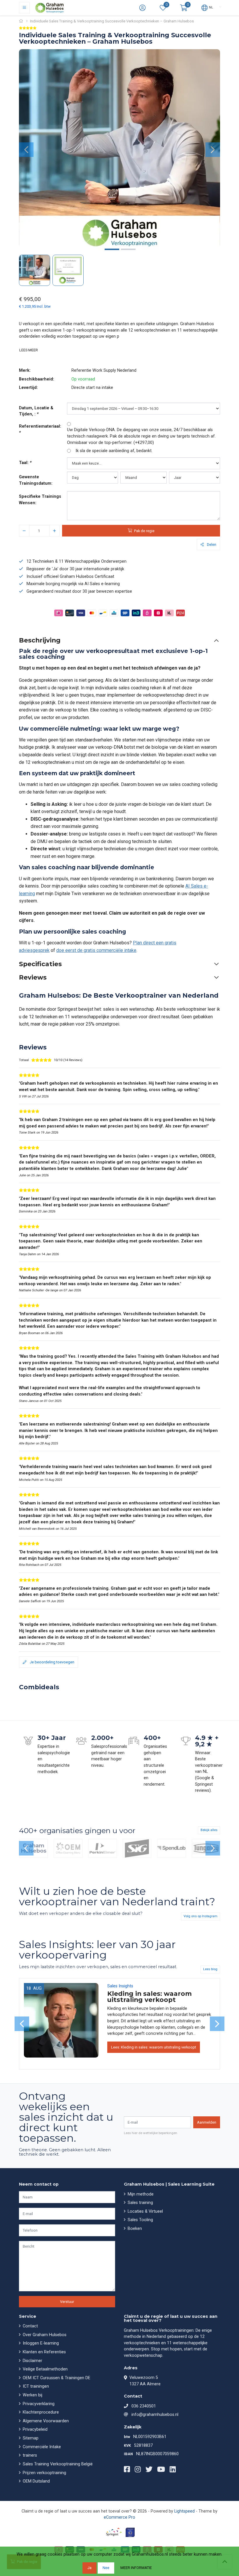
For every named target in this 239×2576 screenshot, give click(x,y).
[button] (184, 8)
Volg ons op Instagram (201, 1916)
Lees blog (210, 1969)
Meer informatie (136, 2568)
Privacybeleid (35, 2429)
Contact (30, 2326)
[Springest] (114, 2532)
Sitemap (30, 2438)
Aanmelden (207, 2122)
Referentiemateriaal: (40, 430)
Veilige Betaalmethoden (45, 2369)
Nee (106, 2568)
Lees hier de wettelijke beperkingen (151, 2133)
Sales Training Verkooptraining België (57, 2464)
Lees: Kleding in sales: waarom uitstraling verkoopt (154, 2047)
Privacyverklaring (38, 2404)
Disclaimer (32, 2361)
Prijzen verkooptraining (44, 2473)
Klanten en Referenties (44, 2352)
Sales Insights (120, 1986)
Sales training (140, 2203)
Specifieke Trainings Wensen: (40, 500)
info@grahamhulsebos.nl (155, 2415)
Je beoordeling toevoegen (52, 1662)
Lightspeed (184, 2511)
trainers (29, 2455)
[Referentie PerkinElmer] (103, 1849)
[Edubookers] (130, 2532)
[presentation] (26, 150)
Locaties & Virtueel (145, 2211)
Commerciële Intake (41, 2447)
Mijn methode (140, 2194)
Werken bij (32, 2395)
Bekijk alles (209, 1830)
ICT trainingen (35, 2386)
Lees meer (29, 350)
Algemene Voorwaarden (45, 2421)
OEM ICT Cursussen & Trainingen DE (56, 2378)
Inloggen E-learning (40, 2343)
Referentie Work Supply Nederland (104, 370)
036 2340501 (144, 2406)
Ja (89, 2568)
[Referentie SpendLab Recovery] (171, 1849)
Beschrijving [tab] (40, 640)
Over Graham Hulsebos (44, 2335)
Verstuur (67, 2302)
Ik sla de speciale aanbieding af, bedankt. (114, 451)
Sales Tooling (140, 2220)
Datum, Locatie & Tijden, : (36, 411)
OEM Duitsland (36, 2481)
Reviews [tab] (33, 977)
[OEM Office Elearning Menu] (68, 1849)
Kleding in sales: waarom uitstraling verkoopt (150, 1997)
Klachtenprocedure (40, 2412)
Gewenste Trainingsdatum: (36, 480)
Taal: (25, 463)
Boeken (134, 2229)
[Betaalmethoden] (59, 613)
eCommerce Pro (119, 2517)
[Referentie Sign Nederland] (137, 1849)
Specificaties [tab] (40, 964)
